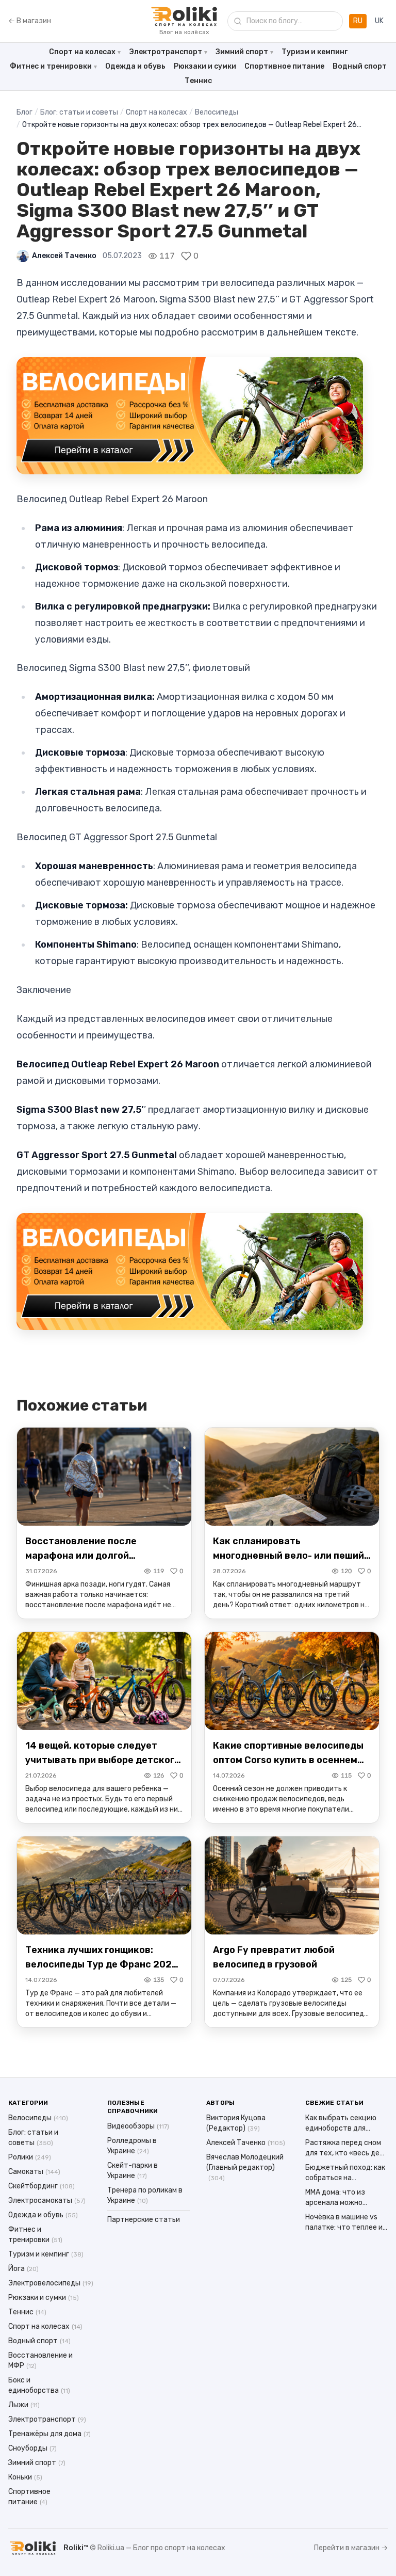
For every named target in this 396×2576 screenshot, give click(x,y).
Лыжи (24, 2405)
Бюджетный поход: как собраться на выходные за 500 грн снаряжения (345, 2173)
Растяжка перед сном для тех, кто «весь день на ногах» (346, 2148)
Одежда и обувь (135, 66)
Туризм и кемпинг (315, 52)
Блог (24, 112)
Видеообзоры (138, 2126)
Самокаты (34, 2172)
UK (379, 21)
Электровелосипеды (51, 2283)
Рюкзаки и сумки (205, 66)
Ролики (30, 2157)
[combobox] (285, 21)
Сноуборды (32, 2448)
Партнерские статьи (144, 2220)
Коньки (25, 2477)
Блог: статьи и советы (79, 112)
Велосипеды (217, 112)
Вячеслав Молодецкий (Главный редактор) (245, 2167)
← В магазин (30, 21)
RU (358, 21)
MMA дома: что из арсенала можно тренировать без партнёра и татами (339, 2198)
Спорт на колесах (82, 52)
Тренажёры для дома (49, 2434)
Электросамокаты (47, 2201)
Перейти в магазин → (351, 2548)
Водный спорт (360, 66)
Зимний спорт (242, 52)
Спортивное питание (284, 66)
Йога (23, 2269)
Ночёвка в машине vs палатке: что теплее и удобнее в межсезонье (345, 2223)
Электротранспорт (166, 52)
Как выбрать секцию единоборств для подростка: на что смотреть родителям (342, 2124)
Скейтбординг (42, 2186)
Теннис (198, 81)
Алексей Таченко (64, 256)
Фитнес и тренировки (51, 66)
